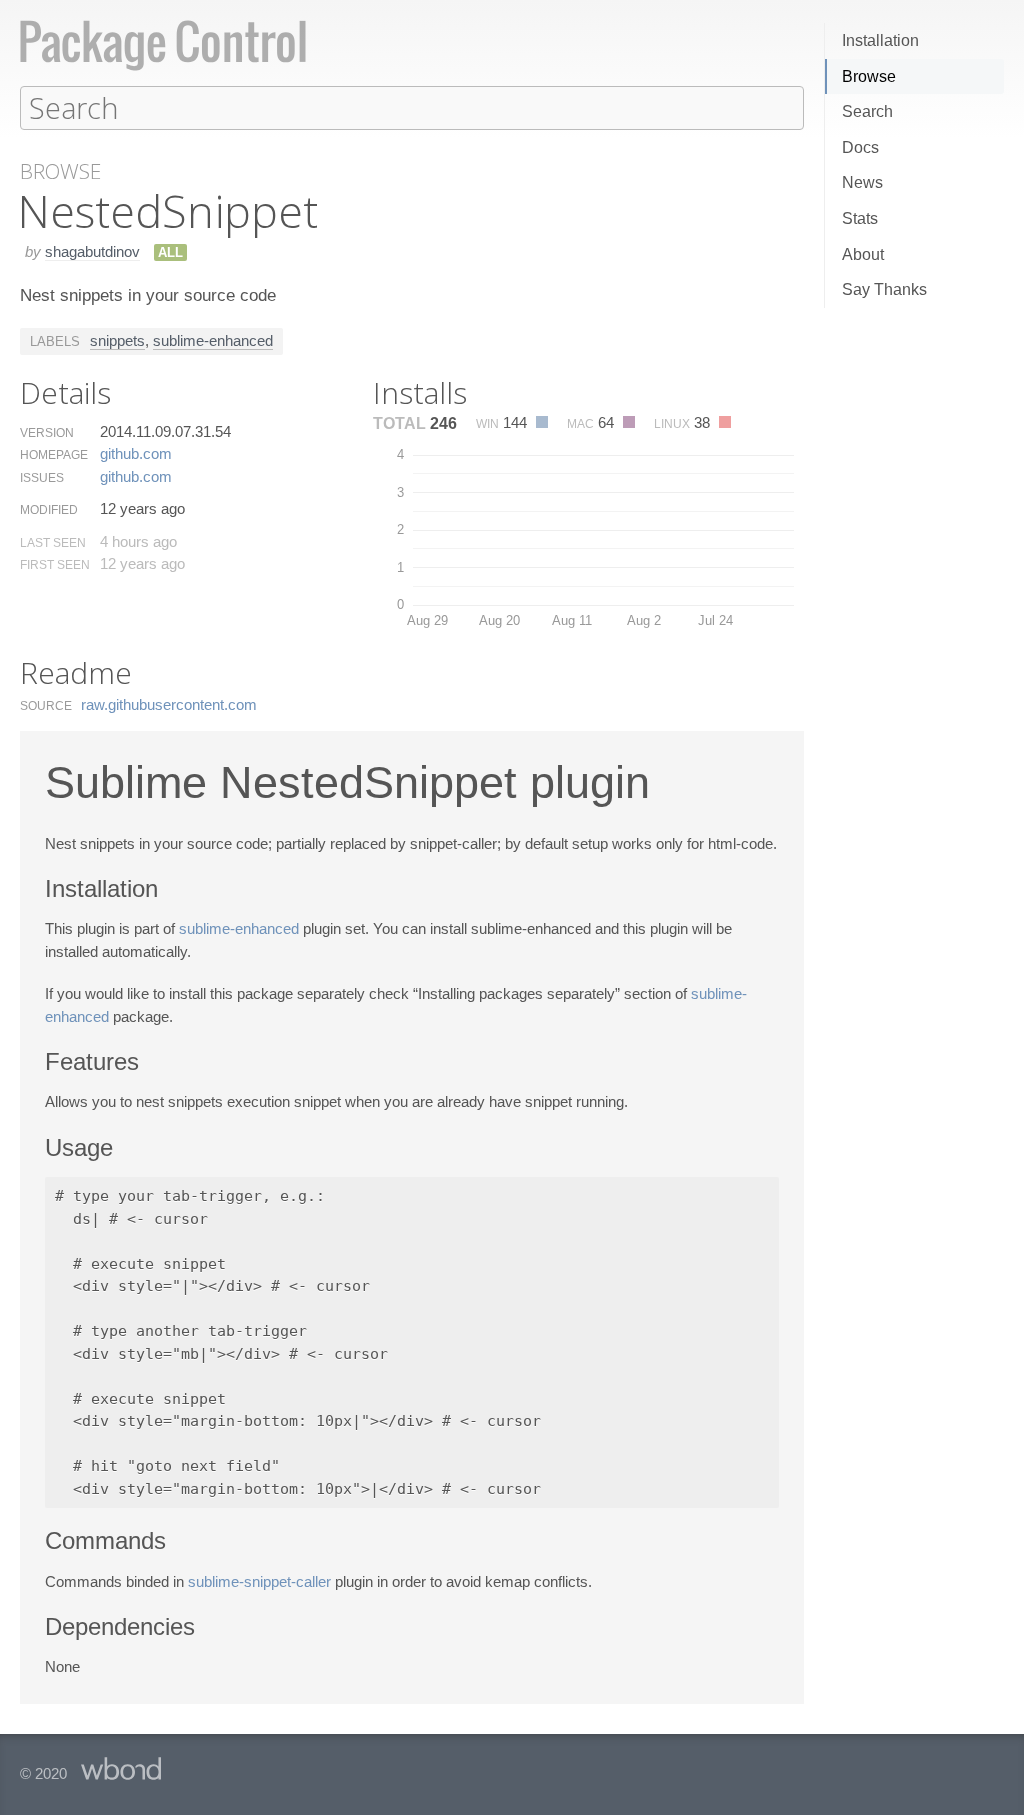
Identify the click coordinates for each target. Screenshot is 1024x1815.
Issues (42, 478)
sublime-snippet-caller (259, 1581)
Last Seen (53, 543)
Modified (49, 510)
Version (47, 433)
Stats (860, 218)
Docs (860, 147)
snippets (117, 340)
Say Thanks (884, 289)
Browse (869, 76)
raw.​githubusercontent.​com (169, 704)
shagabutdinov (92, 251)
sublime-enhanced (213, 340)
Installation (880, 40)
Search (867, 111)
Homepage (54, 455)
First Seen (55, 565)
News (862, 182)
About (863, 254)
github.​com (136, 453)
